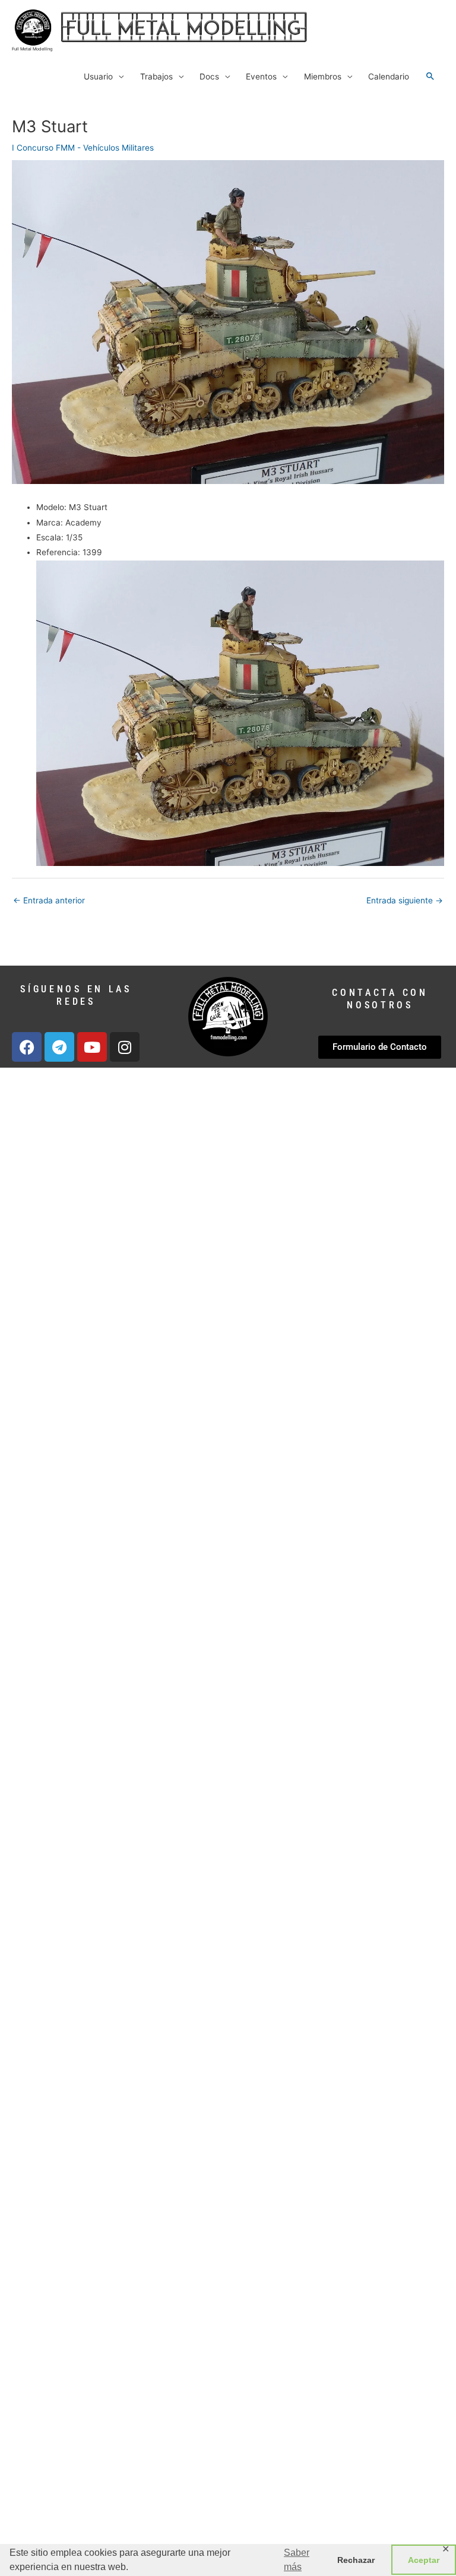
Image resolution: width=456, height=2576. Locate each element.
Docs (209, 77)
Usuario (98, 77)
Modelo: (51, 507)
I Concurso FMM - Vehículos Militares (83, 148)
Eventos (261, 77)
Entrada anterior (49, 900)
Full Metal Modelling (32, 49)
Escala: (50, 537)
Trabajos (156, 77)
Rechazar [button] (356, 2560)
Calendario (389, 77)
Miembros (323, 77)
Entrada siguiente (405, 900)
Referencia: (58, 552)
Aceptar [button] (424, 2560)
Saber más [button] (297, 2560)
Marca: (50, 523)
